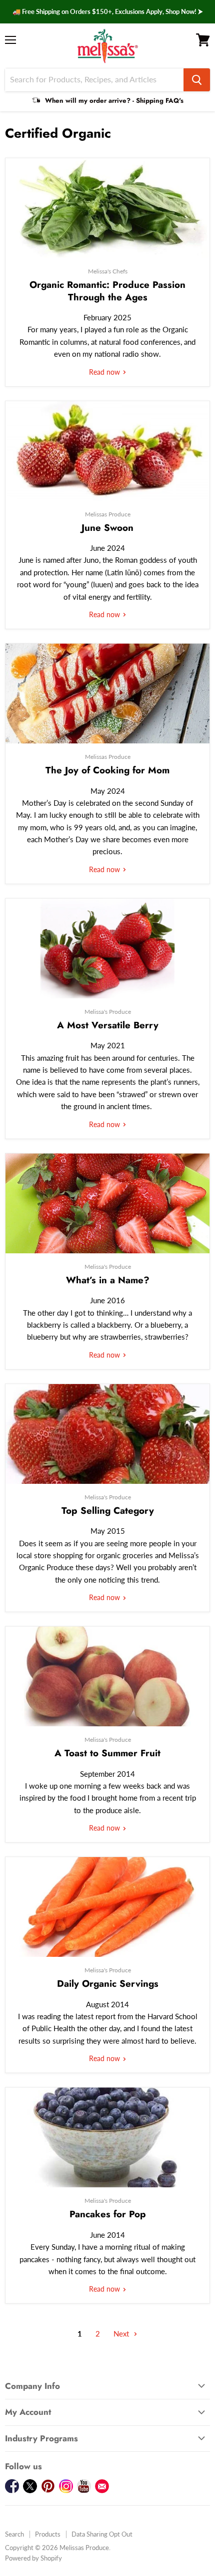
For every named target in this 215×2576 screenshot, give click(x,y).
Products (48, 2534)
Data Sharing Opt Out (102, 2534)
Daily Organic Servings (108, 1984)
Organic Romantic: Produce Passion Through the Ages (107, 291)
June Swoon (107, 528)
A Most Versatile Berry (108, 1025)
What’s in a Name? (108, 1280)
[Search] (197, 80)
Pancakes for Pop (108, 2214)
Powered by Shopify (33, 2558)
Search (14, 2534)
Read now (105, 372)
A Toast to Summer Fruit (107, 1753)
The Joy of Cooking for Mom (107, 770)
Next (122, 2334)
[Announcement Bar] (107, 12)
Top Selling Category (108, 1511)
